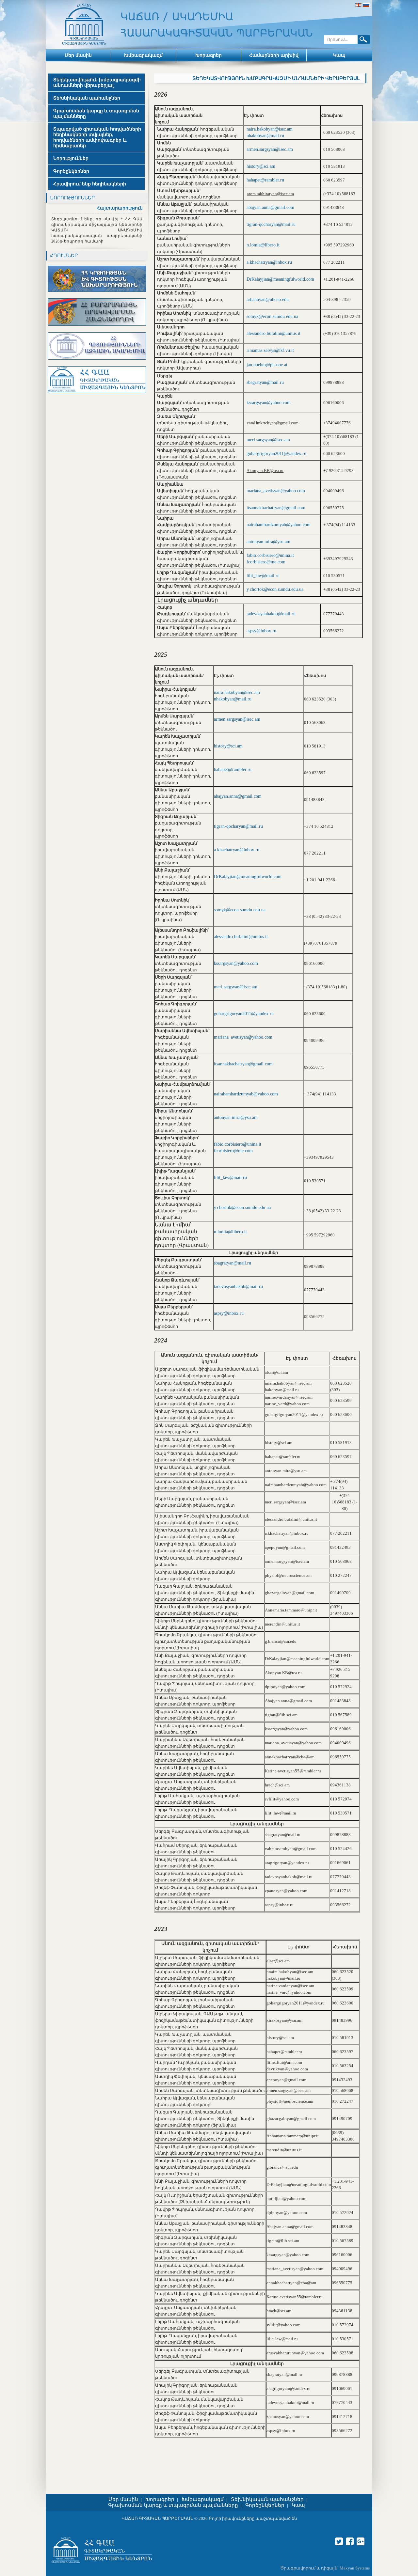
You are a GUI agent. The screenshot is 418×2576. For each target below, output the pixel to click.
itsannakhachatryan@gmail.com (276, 508)
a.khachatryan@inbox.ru (269, 262)
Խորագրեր (209, 55)
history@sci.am (261, 166)
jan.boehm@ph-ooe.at (267, 365)
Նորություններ (71, 158)
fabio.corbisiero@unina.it (270, 555)
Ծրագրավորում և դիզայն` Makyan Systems (325, 2568)
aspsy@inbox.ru (261, 631)
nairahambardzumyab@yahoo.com (279, 525)
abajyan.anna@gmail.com (270, 207)
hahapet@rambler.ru (265, 180)
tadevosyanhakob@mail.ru (271, 614)
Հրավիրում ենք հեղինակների (90, 184)
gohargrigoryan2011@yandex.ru (276, 454)
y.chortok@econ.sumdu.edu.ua (275, 589)
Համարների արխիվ (274, 55)
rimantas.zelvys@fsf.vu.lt (270, 350)
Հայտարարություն (120, 208)
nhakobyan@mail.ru (265, 136)
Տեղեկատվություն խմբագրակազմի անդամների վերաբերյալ (97, 83)
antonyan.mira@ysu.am (268, 542)
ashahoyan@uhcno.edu (268, 299)
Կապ (339, 55)
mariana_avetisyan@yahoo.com (276, 491)
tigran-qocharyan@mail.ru (271, 224)
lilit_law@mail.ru (263, 576)
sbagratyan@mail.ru (265, 382)
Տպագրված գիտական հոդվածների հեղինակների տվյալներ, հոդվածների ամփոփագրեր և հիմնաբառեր (97, 137)
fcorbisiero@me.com (266, 562)
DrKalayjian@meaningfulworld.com (280, 279)
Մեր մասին (78, 55)
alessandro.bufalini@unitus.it (273, 333)
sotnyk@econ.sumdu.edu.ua (272, 316)
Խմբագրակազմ (143, 55)
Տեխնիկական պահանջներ (87, 98)
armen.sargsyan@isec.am (270, 149)
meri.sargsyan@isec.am (268, 440)
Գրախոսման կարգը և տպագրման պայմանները (96, 114)
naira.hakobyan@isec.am (270, 129)
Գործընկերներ (71, 171)
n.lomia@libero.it (263, 245)
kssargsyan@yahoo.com (269, 403)
